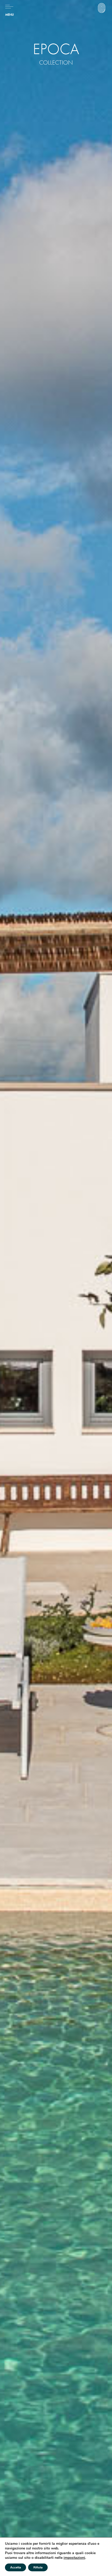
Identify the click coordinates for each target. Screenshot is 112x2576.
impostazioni (74, 2558)
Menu (10, 15)
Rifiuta (38, 2567)
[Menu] (9, 7)
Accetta (15, 2567)
